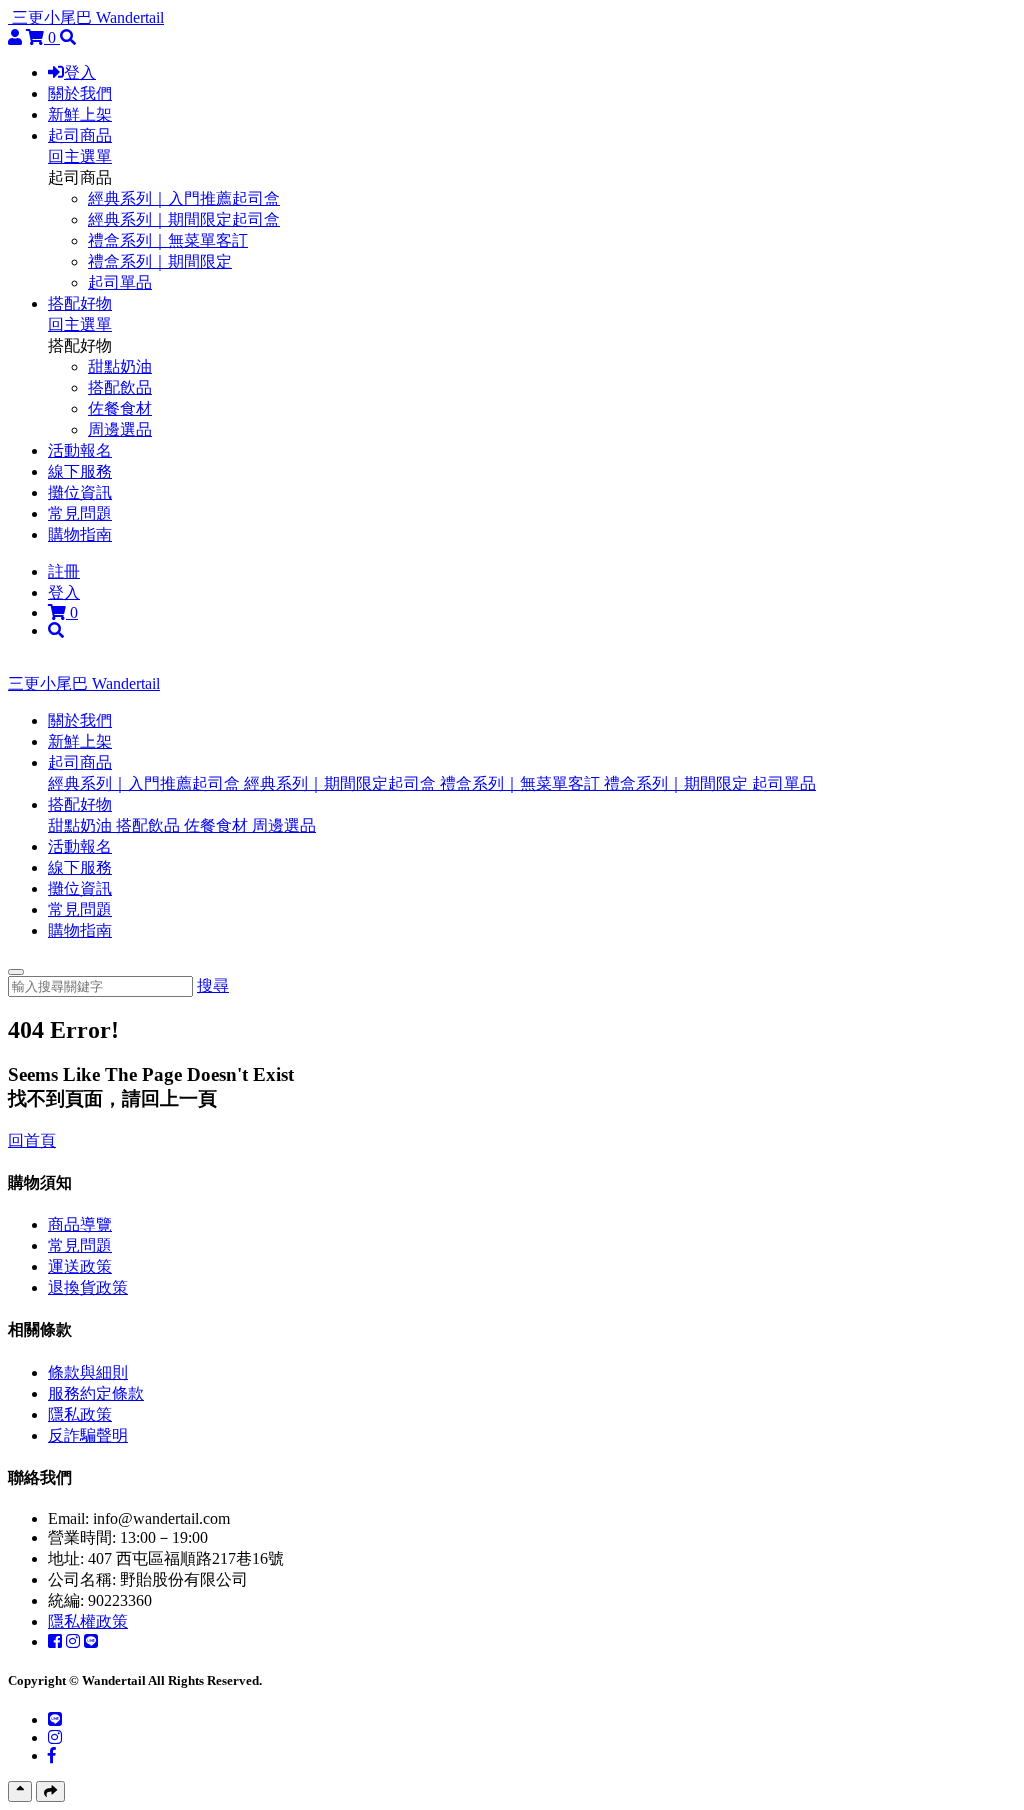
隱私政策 (80, 1414)
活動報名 (80, 450)
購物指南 (80, 534)
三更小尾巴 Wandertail (88, 17)
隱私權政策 (88, 1621)
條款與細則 (88, 1372)
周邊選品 (120, 429)
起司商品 (80, 135)
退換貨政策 (88, 1287)
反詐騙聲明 (88, 1435)
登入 (80, 72)
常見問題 (80, 513)
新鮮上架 (80, 114)
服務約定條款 (96, 1393)
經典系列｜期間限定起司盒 (184, 219)
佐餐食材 (120, 408)
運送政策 (80, 1266)
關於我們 (80, 93)
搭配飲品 (120, 387)
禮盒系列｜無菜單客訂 (168, 240)
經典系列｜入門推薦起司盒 (184, 198)
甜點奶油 (120, 366)
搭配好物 (80, 303)
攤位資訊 (80, 492)
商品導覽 (80, 1224)
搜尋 (213, 985)
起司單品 (120, 282)
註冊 (64, 571)
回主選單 (80, 156)
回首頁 (32, 1140)
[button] (80, 762)
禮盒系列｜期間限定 (160, 261)
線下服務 (80, 471)
